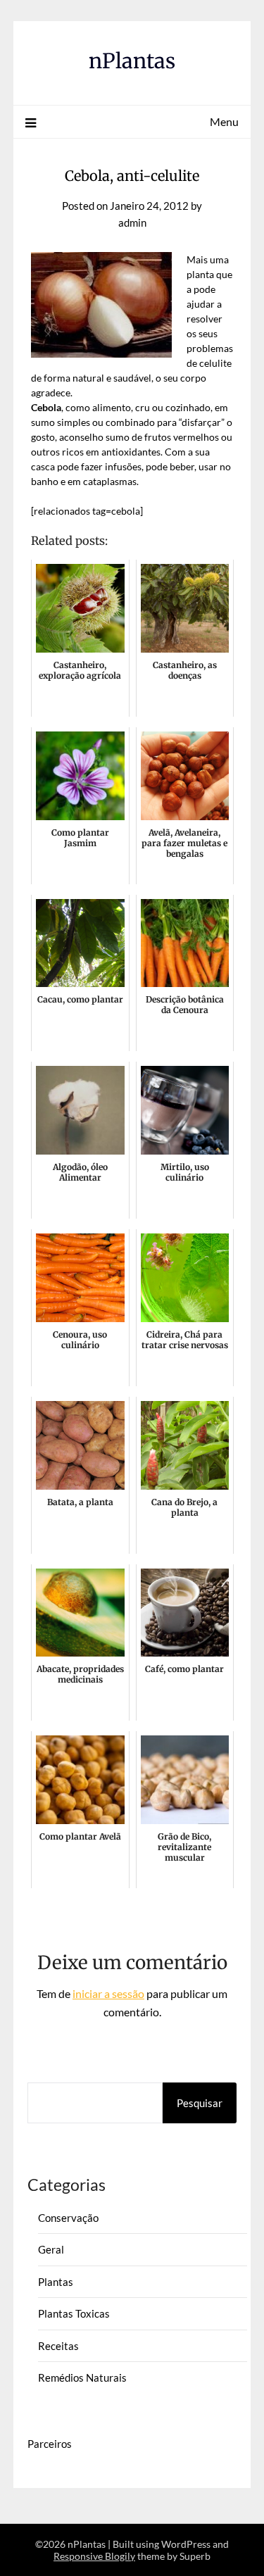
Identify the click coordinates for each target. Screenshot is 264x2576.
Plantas (56, 2282)
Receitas (58, 2346)
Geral (51, 2249)
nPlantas (132, 61)
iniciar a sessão (108, 1993)
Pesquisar (200, 2103)
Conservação (68, 2218)
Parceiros (50, 2444)
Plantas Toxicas (74, 2313)
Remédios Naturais (82, 2377)
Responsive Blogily (94, 2556)
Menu (224, 121)
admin (132, 222)
